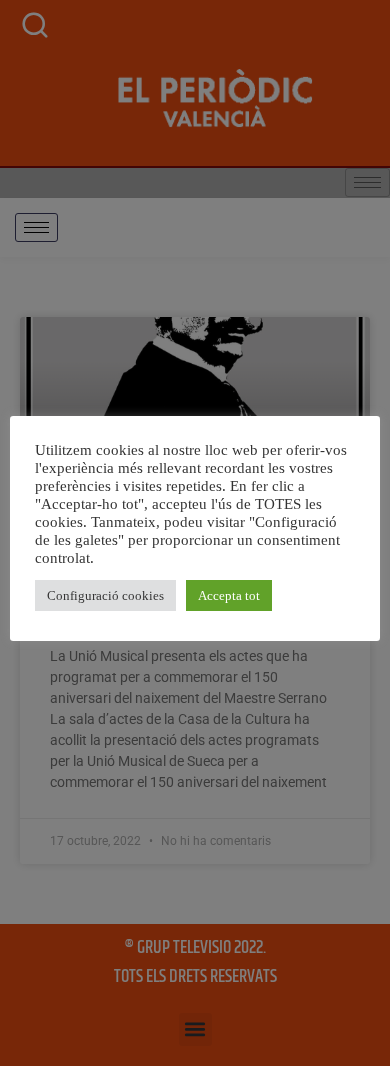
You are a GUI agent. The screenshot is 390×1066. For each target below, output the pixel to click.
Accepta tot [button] (229, 595)
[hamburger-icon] (36, 227)
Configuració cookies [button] (105, 595)
